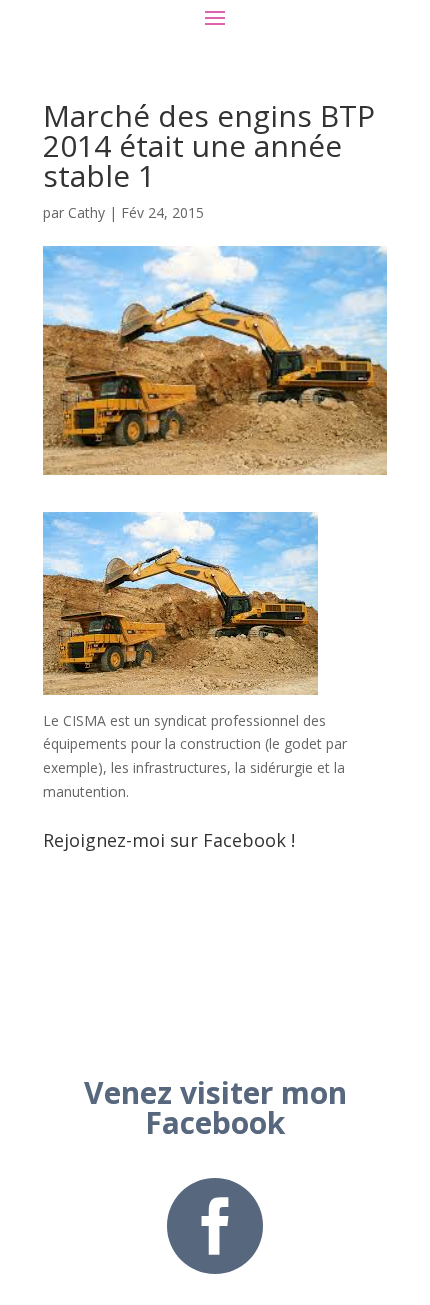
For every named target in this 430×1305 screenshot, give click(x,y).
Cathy (86, 212)
